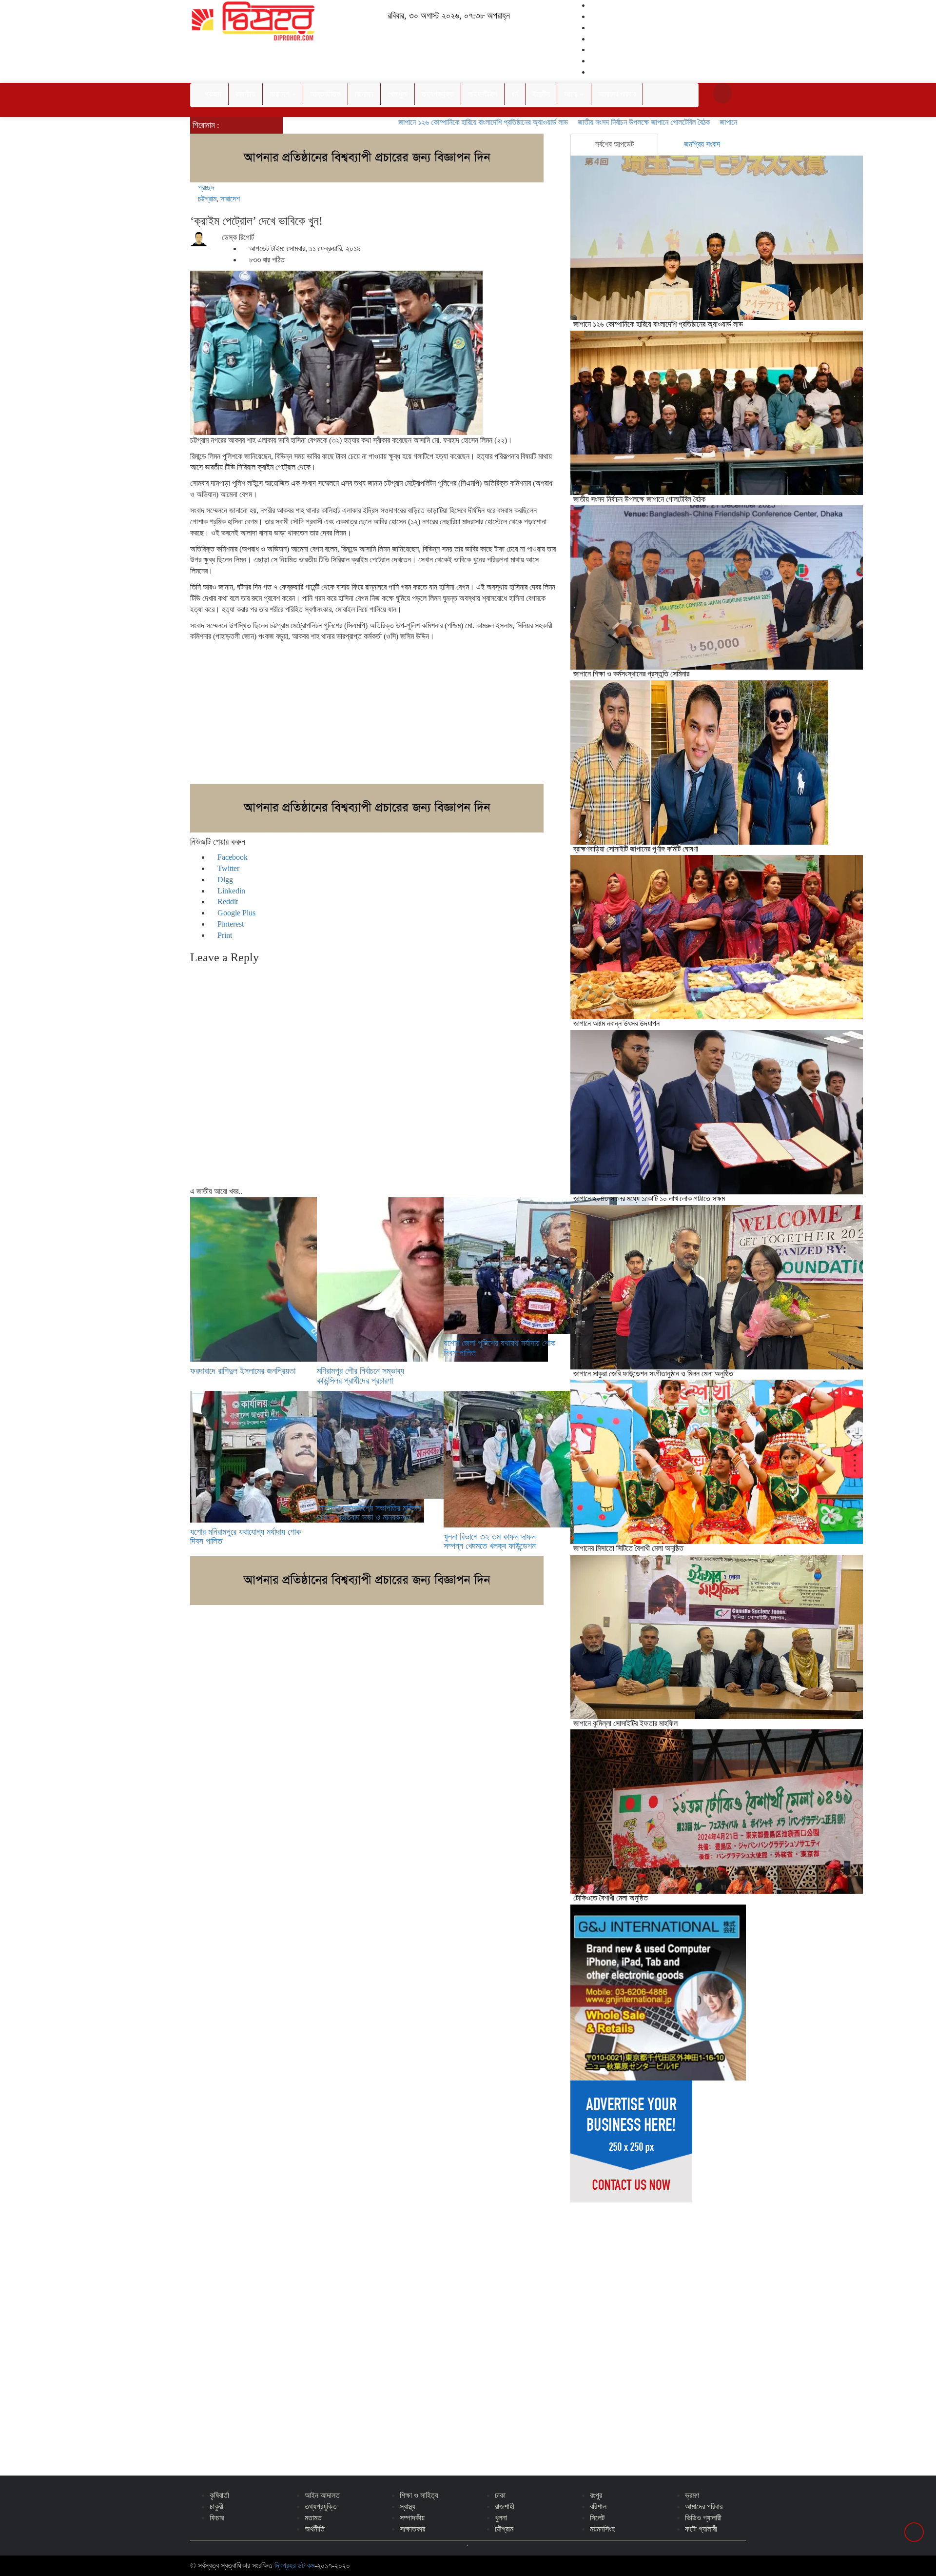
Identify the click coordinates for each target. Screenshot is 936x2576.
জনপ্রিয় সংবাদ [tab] (702, 144)
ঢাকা (500, 2495)
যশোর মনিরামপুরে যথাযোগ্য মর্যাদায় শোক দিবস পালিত (245, 1537)
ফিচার (217, 2518)
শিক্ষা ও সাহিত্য (419, 2495)
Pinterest (230, 924)
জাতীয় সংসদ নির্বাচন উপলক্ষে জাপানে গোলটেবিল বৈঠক (573, 122)
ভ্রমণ (692, 2495)
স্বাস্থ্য (408, 2507)
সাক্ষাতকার (412, 2529)
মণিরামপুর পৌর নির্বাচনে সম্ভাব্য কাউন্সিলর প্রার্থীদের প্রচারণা (361, 1376)
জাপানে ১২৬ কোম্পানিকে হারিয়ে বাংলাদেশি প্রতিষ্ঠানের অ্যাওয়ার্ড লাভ (412, 122)
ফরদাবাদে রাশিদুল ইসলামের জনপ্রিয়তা (243, 1371)
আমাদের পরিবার (617, 94)
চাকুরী (216, 2507)
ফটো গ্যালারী (701, 2529)
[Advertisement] (373, 715)
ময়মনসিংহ (602, 2529)
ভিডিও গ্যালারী (703, 2518)
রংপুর (596, 2495)
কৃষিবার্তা (219, 2495)
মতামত (313, 2518)
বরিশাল (598, 2507)
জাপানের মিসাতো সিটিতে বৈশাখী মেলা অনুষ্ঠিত (628, 1548)
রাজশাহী (505, 2507)
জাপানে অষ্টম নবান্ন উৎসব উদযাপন (616, 1023)
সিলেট (597, 2518)
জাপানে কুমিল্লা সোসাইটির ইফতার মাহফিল (625, 1723)
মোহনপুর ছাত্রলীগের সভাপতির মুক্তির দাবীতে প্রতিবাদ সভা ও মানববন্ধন (369, 1513)
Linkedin (230, 891)
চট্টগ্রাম (207, 199)
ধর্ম (515, 94)
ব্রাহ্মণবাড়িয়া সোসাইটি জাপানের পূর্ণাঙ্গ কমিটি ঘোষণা (636, 849)
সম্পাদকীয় (412, 2518)
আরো (572, 94)
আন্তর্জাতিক (325, 94)
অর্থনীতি (315, 2529)
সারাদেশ (280, 94)
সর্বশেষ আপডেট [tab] (614, 144)
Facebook (232, 857)
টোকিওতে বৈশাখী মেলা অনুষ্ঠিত (611, 1898)
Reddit (227, 902)
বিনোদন (364, 94)
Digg (224, 880)
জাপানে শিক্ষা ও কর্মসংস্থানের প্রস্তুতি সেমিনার (706, 122)
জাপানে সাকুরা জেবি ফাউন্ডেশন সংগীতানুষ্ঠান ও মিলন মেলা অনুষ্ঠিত (653, 1374)
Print (224, 935)
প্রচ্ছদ (213, 94)
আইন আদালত (322, 2495)
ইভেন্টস (541, 94)
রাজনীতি (245, 94)
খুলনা (501, 2518)
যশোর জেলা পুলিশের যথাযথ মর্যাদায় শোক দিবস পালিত (499, 1348)
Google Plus (235, 913)
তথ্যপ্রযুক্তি (438, 94)
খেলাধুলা (398, 94)
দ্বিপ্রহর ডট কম (294, 2566)
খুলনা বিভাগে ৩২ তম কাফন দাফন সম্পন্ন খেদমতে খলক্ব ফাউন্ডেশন (490, 1542)
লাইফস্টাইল (483, 94)
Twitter (227, 868)
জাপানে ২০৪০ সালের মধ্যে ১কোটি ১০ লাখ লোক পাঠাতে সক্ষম (649, 1199)
